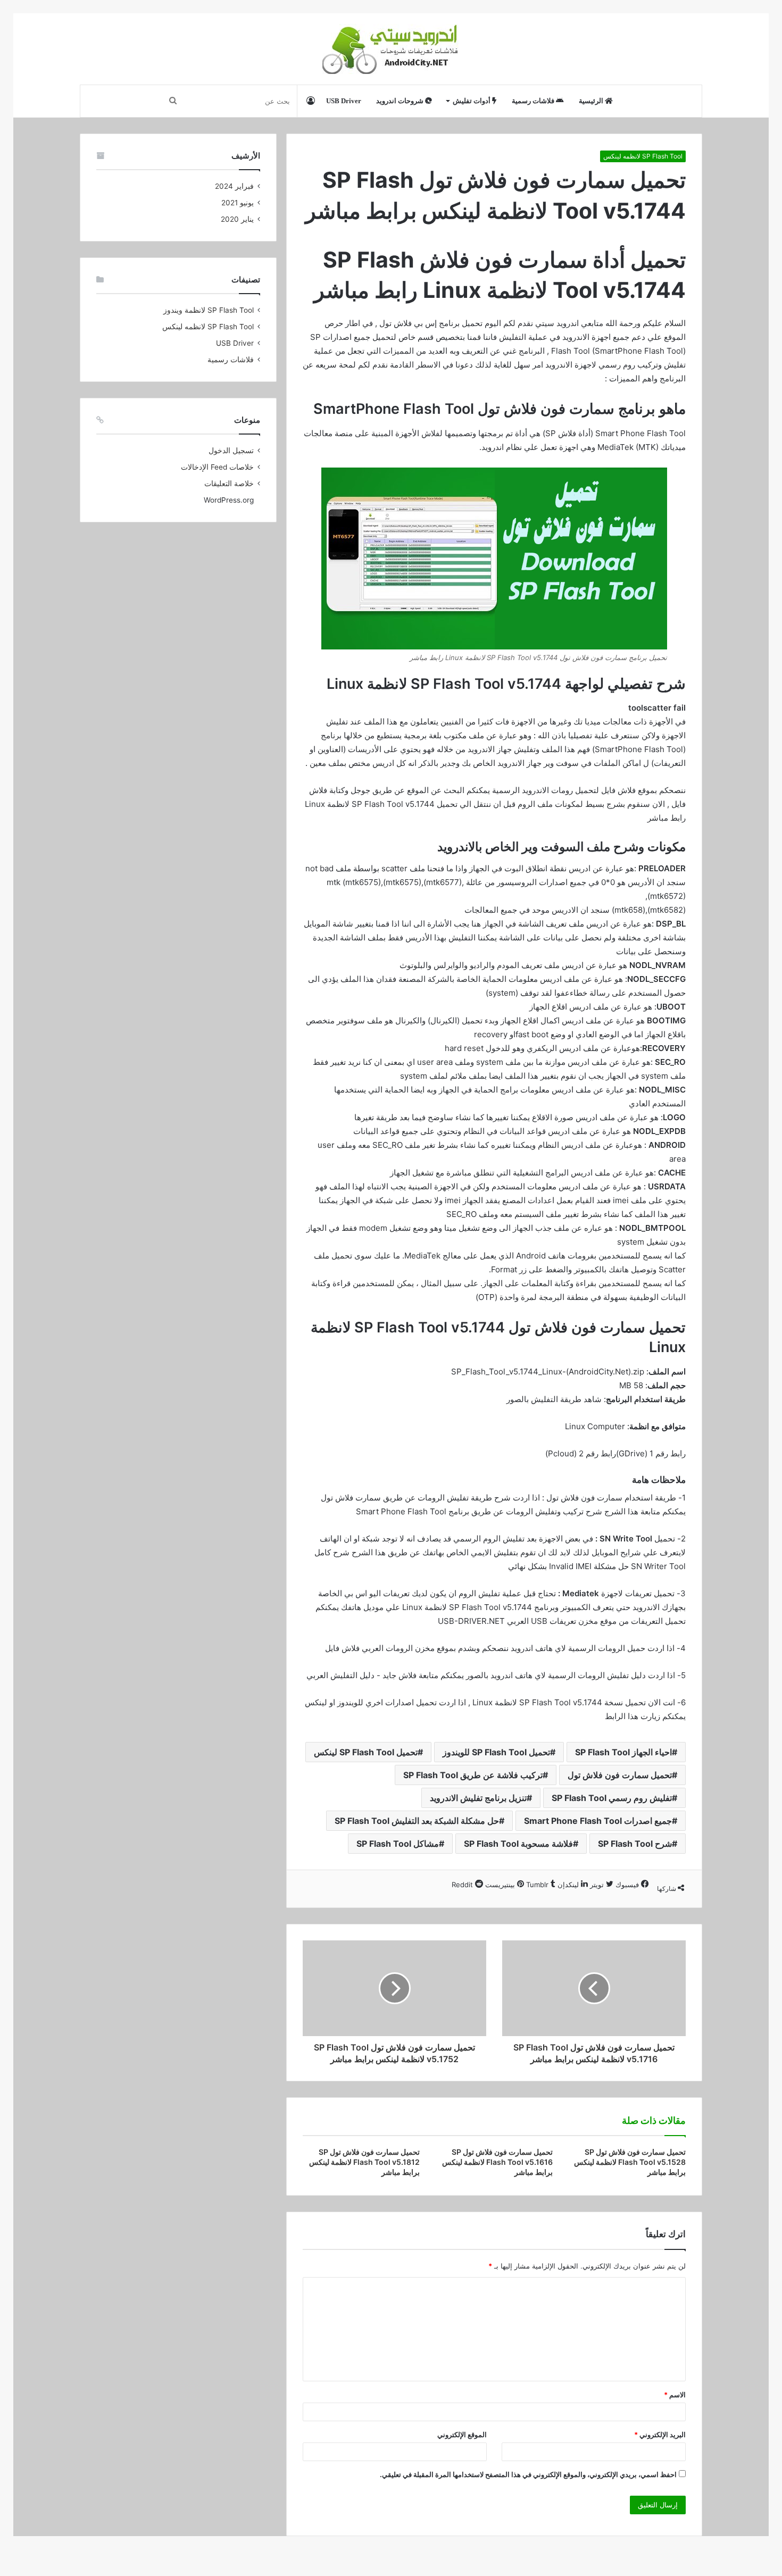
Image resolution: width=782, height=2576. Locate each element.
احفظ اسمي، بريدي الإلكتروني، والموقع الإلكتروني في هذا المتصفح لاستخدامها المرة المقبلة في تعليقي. (528, 2474)
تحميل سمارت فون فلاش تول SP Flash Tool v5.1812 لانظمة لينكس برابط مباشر (364, 2162)
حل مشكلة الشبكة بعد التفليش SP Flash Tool (417, 1821)
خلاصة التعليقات (229, 483)
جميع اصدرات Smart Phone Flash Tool (598, 1821)
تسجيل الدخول (231, 451)
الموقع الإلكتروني (462, 2435)
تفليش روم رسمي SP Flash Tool (612, 1798)
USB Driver (344, 101)
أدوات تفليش (472, 101)
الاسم (675, 2395)
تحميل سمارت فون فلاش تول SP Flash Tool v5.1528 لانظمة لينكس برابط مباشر (630, 2162)
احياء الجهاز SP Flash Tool (623, 1752)
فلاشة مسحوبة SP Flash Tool (518, 1844)
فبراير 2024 (234, 186)
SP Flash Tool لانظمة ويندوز (209, 310)
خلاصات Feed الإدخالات (217, 467)
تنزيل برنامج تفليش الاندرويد (478, 1798)
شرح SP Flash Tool (635, 1844)
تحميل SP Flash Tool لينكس (366, 1752)
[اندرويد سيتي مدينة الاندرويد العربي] (391, 49)
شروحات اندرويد (401, 101)
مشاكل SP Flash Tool (398, 1844)
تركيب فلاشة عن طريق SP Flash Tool (473, 1775)
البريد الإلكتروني (660, 2435)
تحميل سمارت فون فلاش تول (620, 1775)
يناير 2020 (237, 219)
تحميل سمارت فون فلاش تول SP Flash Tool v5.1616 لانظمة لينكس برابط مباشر (497, 2162)
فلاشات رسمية (534, 101)
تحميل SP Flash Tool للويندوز (496, 1752)
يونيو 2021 (238, 203)
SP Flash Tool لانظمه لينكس (643, 156)
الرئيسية (592, 101)
